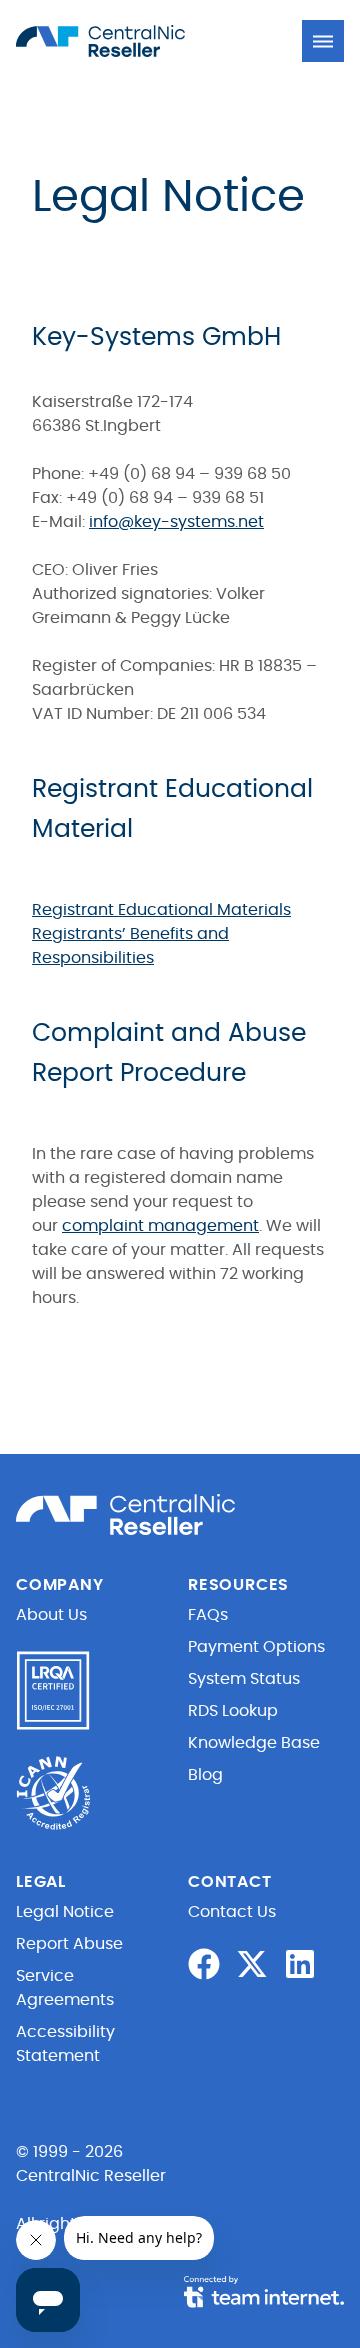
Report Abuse (69, 1944)
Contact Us (232, 1912)
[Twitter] (252, 1964)
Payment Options (256, 1647)
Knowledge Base (254, 1743)
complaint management (160, 1226)
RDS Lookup (233, 1711)
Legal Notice (65, 1912)
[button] (323, 41)
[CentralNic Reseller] (126, 41)
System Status (244, 1679)
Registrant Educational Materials (161, 910)
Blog (205, 1775)
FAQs (208, 1615)
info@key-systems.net (176, 522)
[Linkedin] (300, 1964)
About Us (51, 1615)
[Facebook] (204, 1964)
